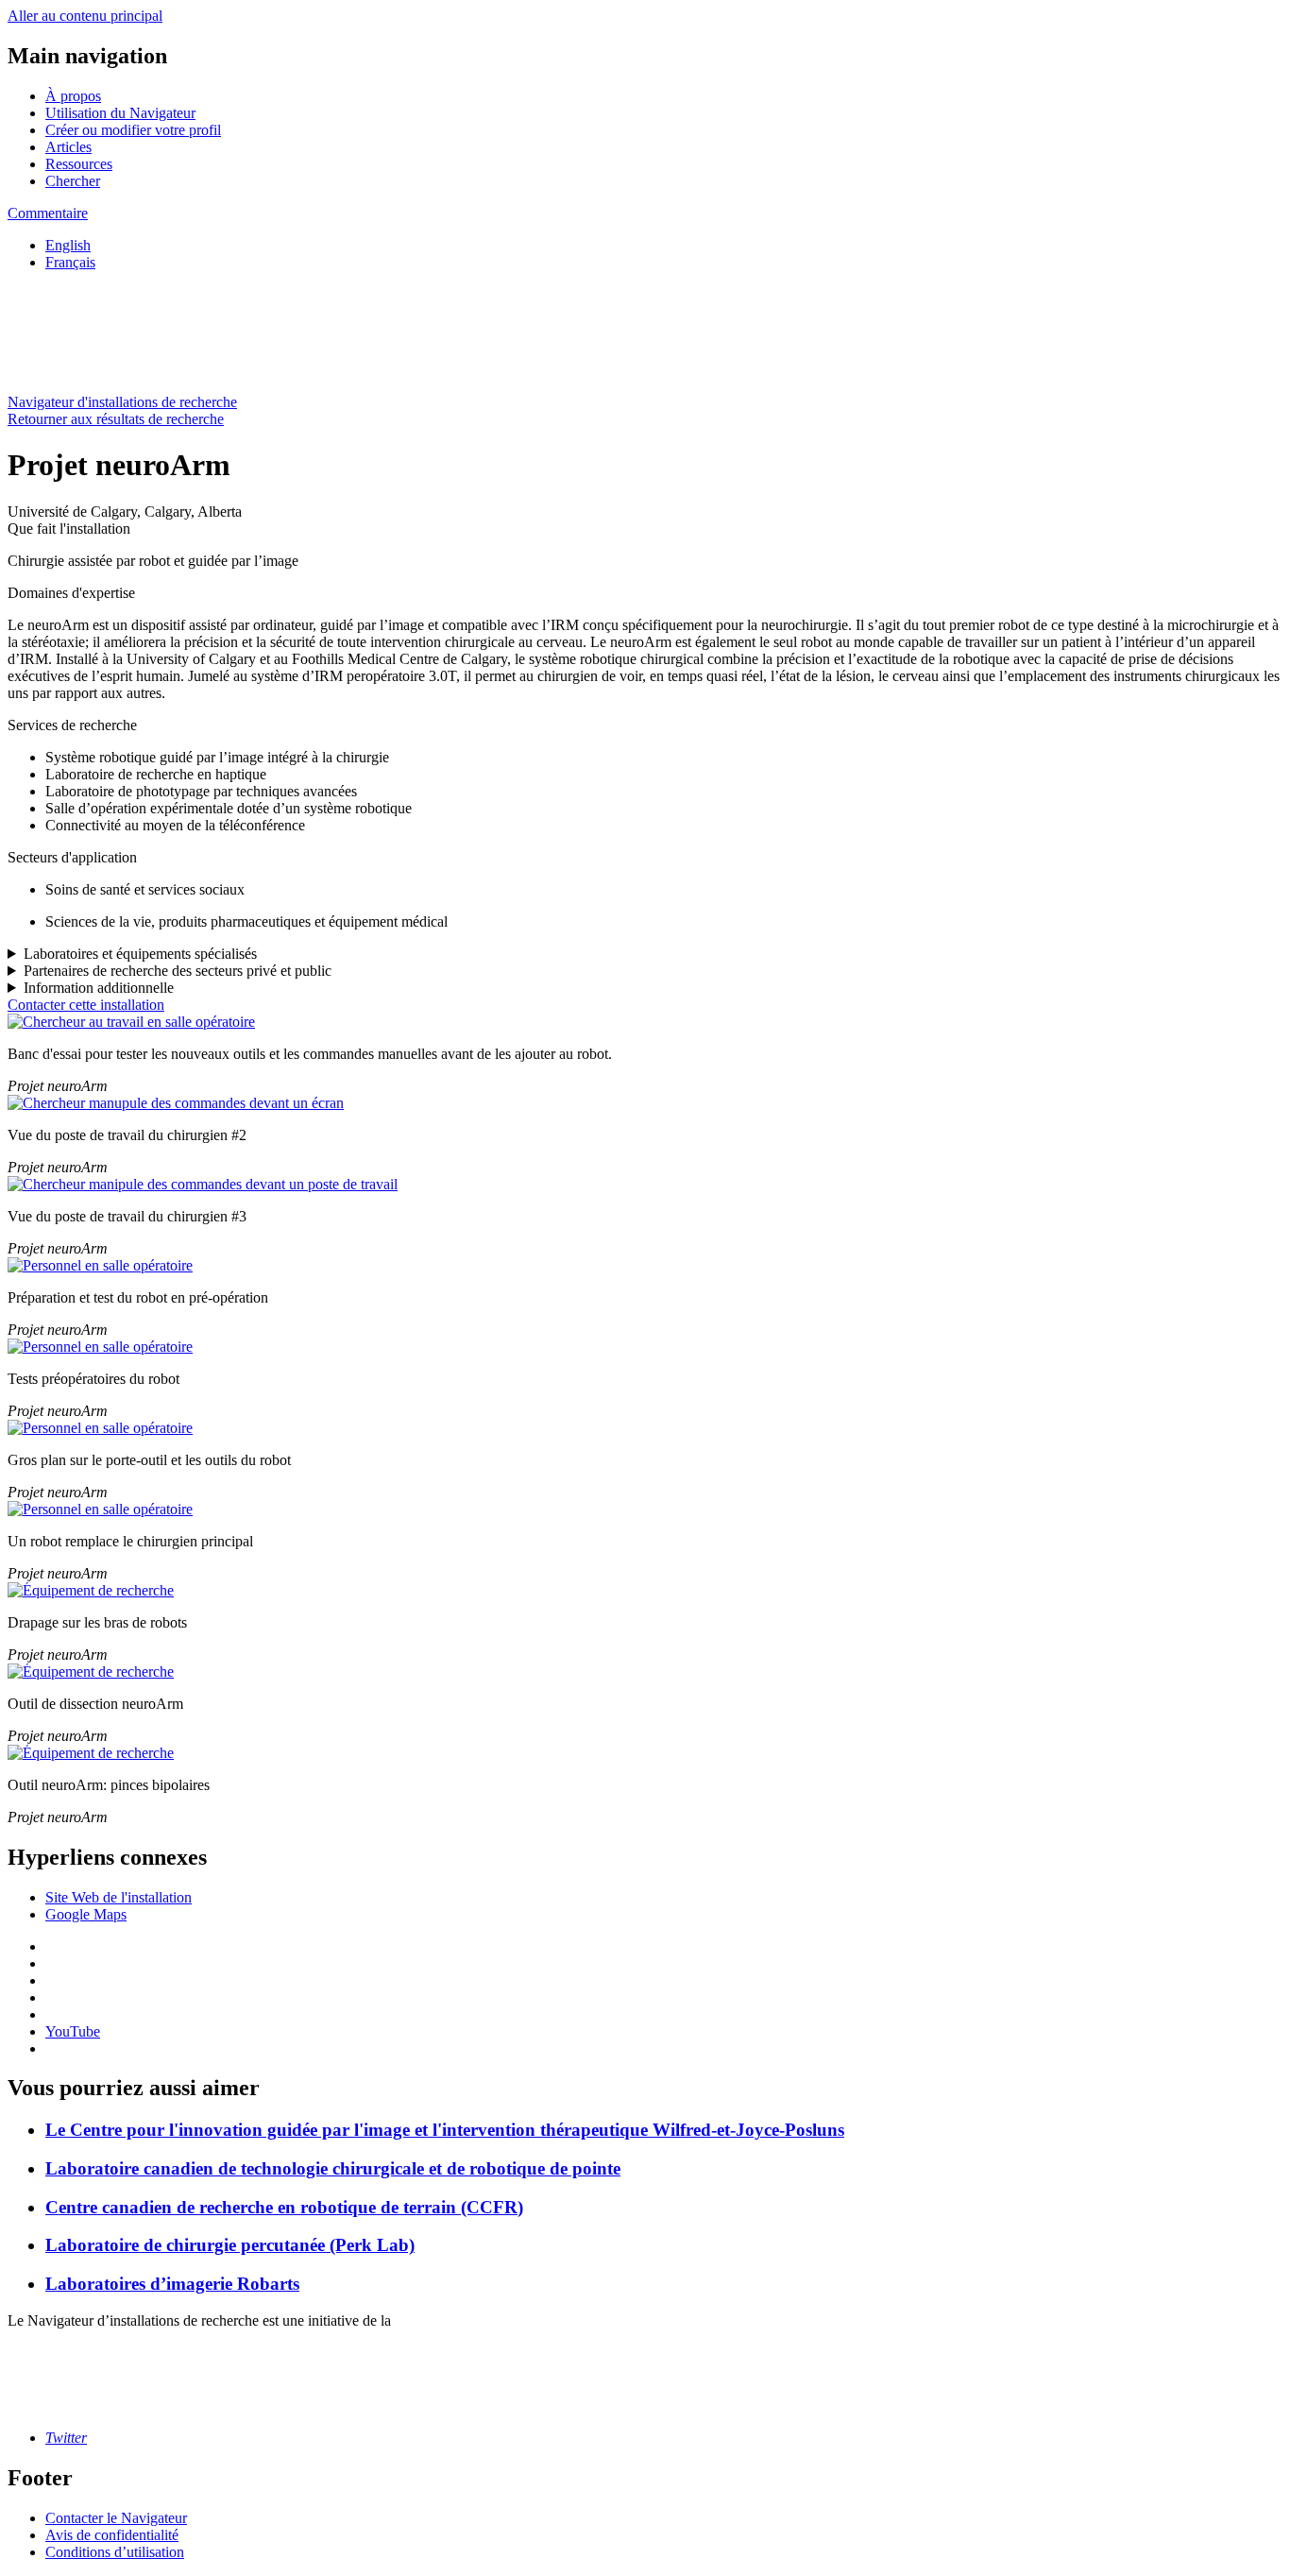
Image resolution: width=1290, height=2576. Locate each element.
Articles (68, 147)
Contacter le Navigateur (116, 2518)
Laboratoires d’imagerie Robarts (172, 2284)
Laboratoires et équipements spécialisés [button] (140, 954)
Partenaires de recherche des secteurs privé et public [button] (178, 971)
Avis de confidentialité (112, 2535)
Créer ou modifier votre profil (133, 130)
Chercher (73, 181)
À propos (73, 96)
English (68, 245)
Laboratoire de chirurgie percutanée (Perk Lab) (230, 2245)
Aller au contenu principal (85, 16)
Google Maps (86, 1914)
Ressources (79, 164)
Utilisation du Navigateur (120, 113)
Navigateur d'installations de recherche (122, 402)
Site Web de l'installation (119, 1897)
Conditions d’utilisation (115, 2552)
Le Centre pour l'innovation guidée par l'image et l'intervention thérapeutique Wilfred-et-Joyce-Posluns (445, 2130)
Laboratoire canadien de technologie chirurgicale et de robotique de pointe (333, 2168)
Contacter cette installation (86, 1005)
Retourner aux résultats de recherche (116, 419)
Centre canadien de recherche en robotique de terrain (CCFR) (284, 2207)
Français (70, 262)
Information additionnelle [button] (99, 988)
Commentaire (48, 213)
